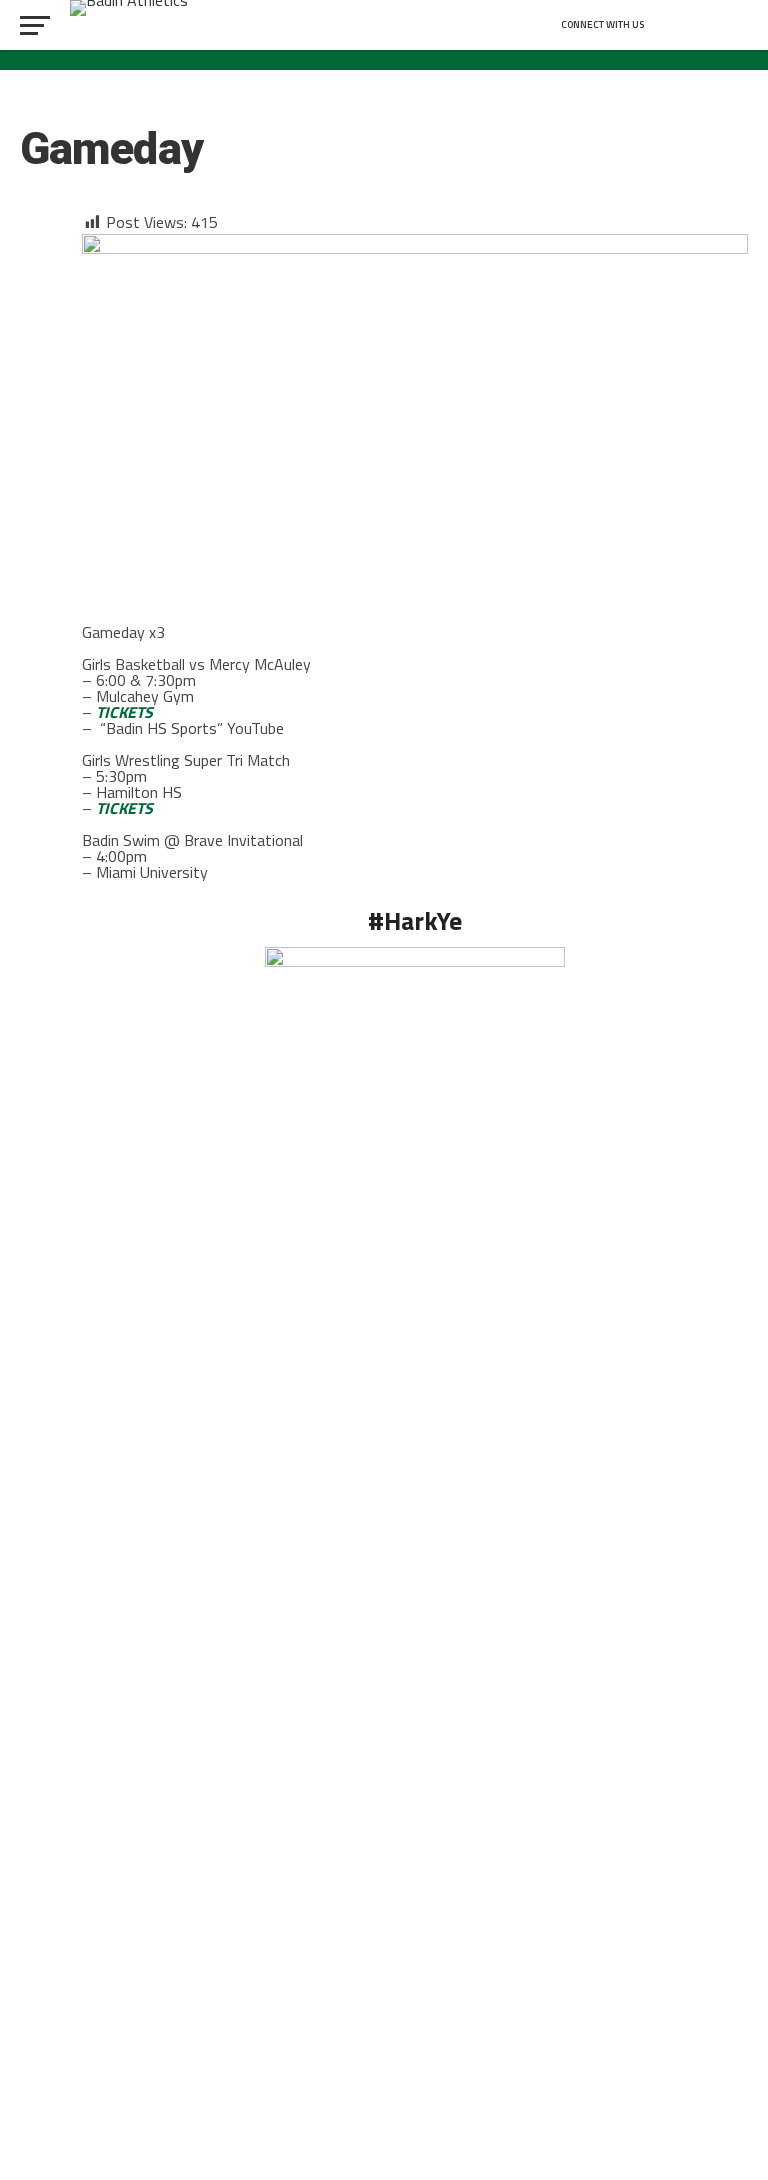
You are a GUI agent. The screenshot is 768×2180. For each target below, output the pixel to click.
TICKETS (124, 712)
